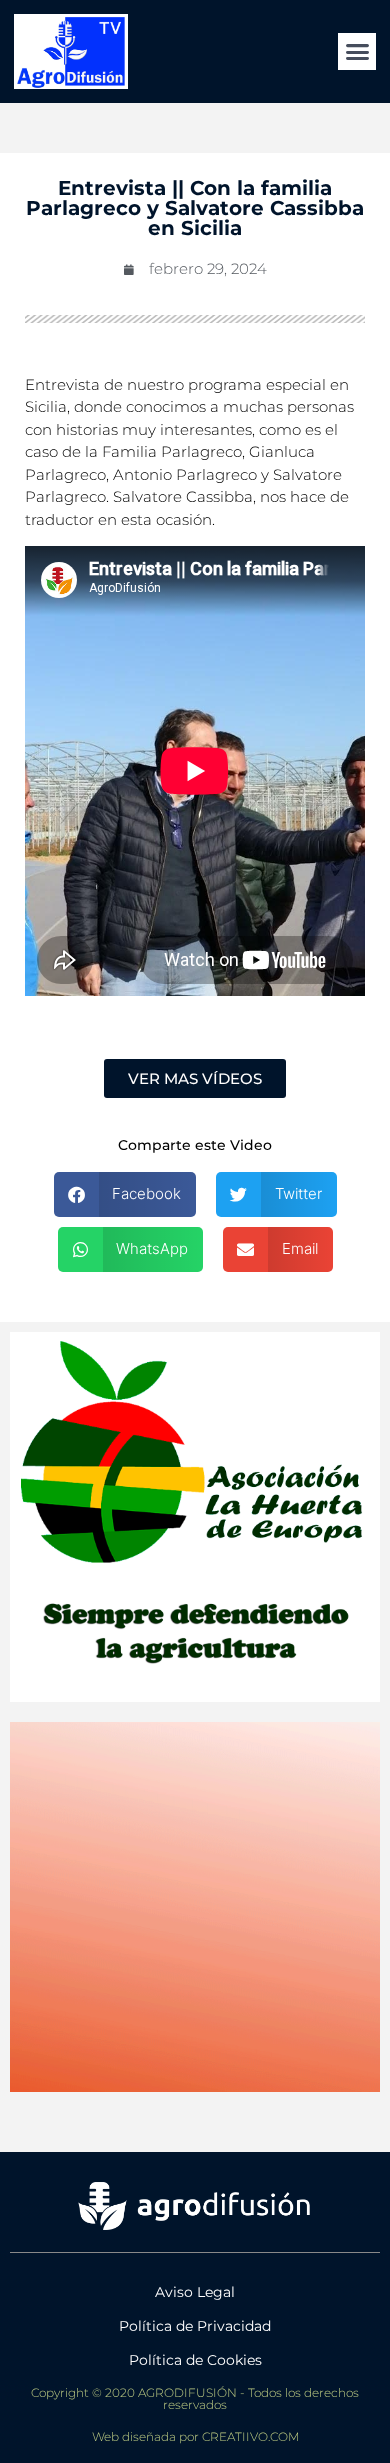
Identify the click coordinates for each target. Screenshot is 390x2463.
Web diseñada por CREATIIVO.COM (195, 2436)
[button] (357, 52)
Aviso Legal (195, 2292)
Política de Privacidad (195, 2326)
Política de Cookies (195, 2360)
